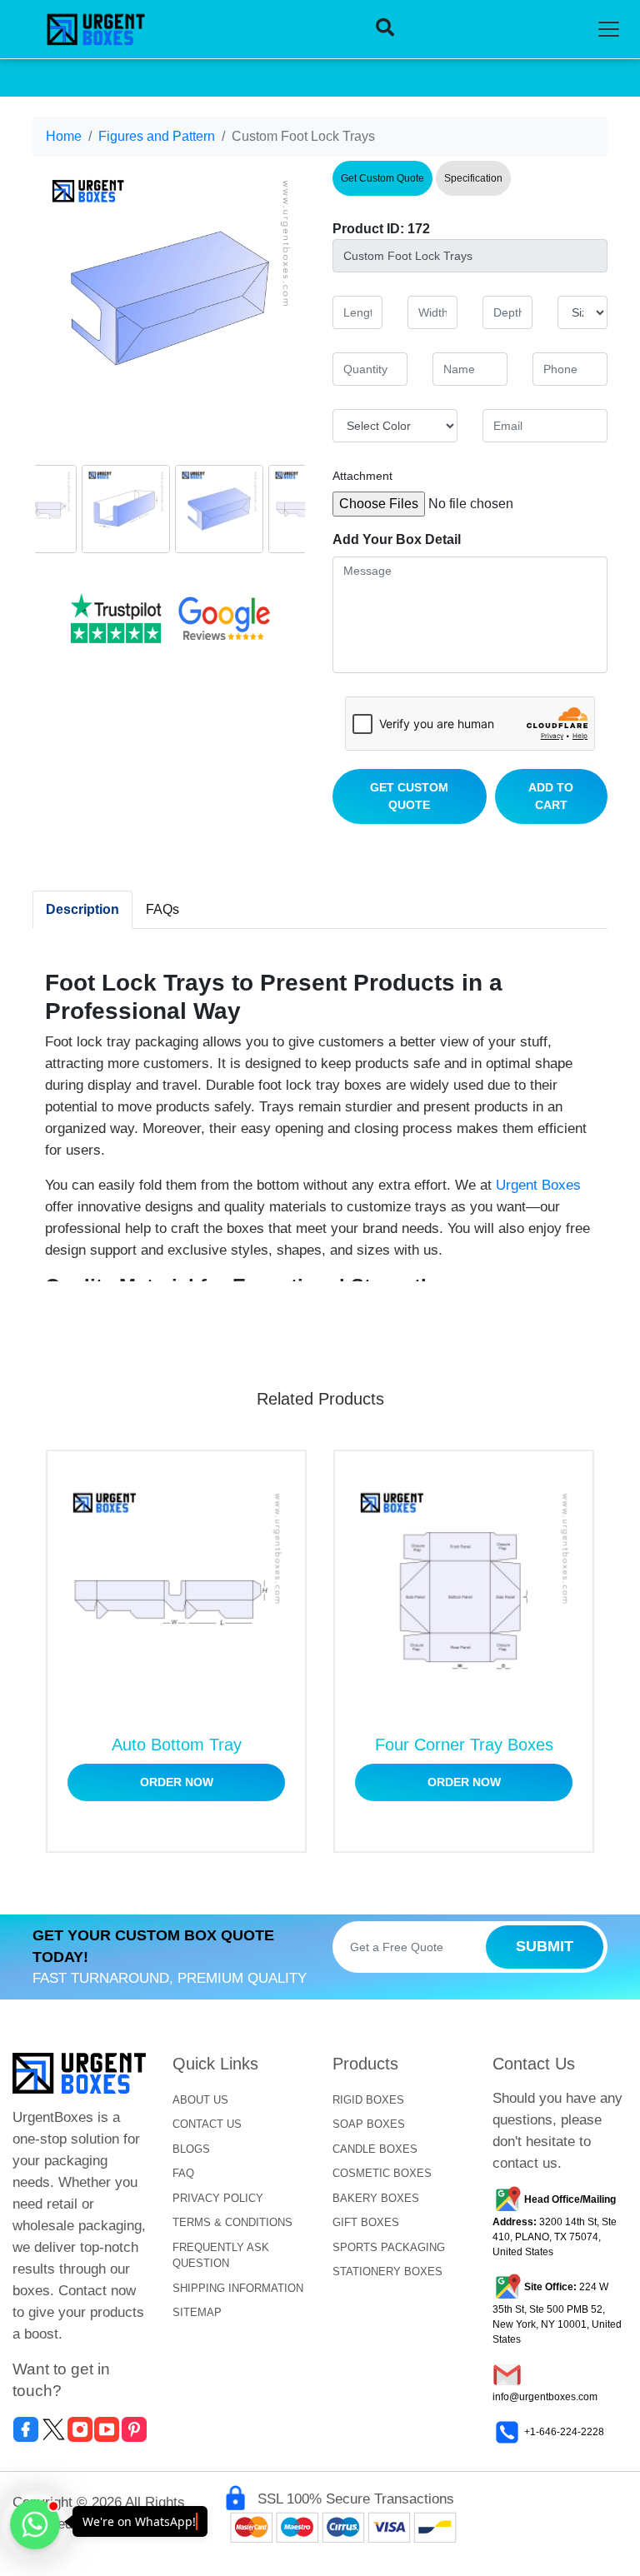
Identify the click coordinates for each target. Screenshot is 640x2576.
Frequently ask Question (221, 2256)
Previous (20, 501)
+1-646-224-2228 (563, 2431)
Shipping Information (238, 2288)
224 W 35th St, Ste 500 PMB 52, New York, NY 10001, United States (557, 2312)
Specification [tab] (473, 178)
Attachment (362, 476)
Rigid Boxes (368, 2100)
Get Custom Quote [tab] (382, 178)
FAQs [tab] (162, 909)
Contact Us (207, 2124)
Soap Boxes (369, 2124)
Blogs (191, 2149)
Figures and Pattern (157, 136)
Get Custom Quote (409, 796)
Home (64, 136)
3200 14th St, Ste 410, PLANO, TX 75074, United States (555, 2225)
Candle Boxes (375, 2149)
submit (545, 1946)
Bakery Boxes (376, 2198)
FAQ (183, 2173)
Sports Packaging (389, 2247)
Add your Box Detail (397, 539)
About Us (200, 2100)
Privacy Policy (218, 2198)
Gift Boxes (366, 2222)
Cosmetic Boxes (382, 2173)
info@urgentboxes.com (545, 2397)
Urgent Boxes (538, 1185)
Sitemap (197, 2312)
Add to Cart (551, 796)
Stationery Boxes (387, 2271)
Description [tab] (82, 909)
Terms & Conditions (232, 2222)
